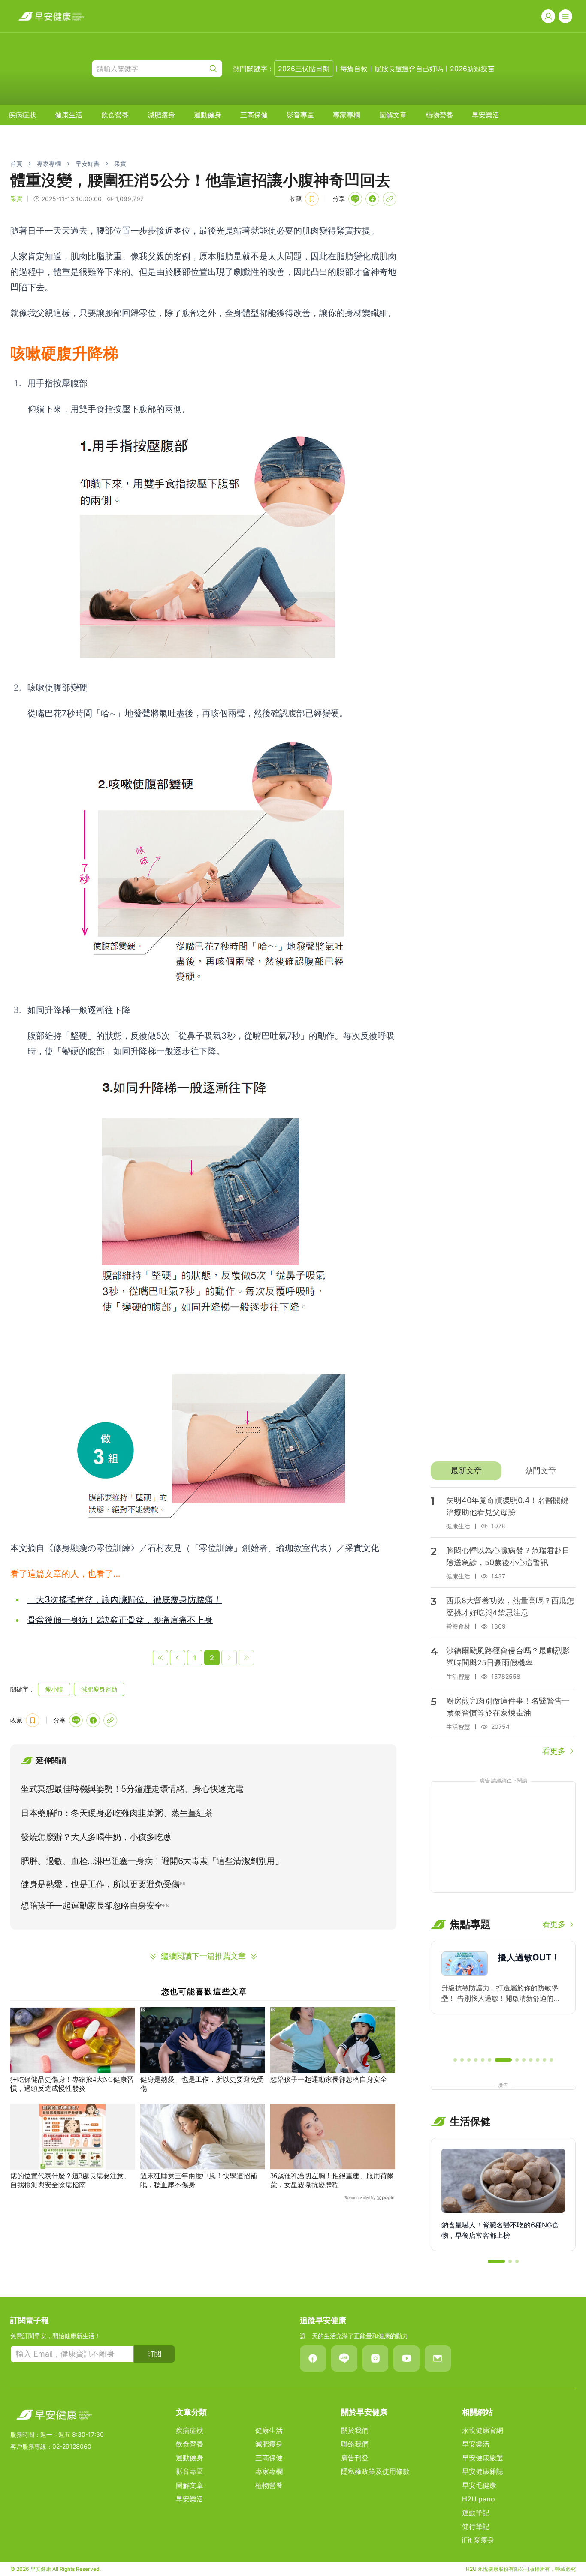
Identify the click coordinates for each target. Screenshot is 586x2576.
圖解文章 (393, 115)
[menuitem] (22, 115)
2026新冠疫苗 (472, 69)
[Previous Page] (178, 1658)
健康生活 (69, 115)
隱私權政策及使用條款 (375, 2471)
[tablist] (503, 1471)
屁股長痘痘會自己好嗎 (409, 69)
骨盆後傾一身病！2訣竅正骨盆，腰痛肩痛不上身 (120, 1620)
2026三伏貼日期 (304, 69)
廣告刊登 (355, 2458)
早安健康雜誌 (483, 2471)
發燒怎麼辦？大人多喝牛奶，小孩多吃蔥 (96, 1837)
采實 (120, 164)
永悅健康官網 (483, 2430)
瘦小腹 (54, 1689)
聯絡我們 (355, 2444)
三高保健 (254, 115)
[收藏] (312, 199)
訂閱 (154, 2354)
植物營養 (439, 115)
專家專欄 (347, 115)
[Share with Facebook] (372, 199)
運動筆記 (476, 2513)
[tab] (466, 1471)
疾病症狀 (22, 115)
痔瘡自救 (354, 69)
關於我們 (355, 2430)
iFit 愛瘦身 (478, 2540)
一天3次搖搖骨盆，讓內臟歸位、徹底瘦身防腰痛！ (125, 1599)
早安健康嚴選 (483, 2458)
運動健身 (208, 115)
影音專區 (300, 115)
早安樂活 (486, 115)
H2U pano (479, 2499)
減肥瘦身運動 (99, 1689)
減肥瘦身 (161, 115)
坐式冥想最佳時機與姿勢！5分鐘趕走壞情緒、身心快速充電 (132, 1789)
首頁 (16, 164)
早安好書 (88, 164)
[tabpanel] (503, 1622)
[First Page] (160, 1658)
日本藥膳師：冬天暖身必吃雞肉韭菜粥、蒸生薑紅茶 (117, 1813)
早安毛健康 (479, 2485)
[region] (503, 1995)
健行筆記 (476, 2526)
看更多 (554, 1751)
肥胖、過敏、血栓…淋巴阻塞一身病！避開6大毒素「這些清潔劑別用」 (152, 1861)
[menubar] (254, 115)
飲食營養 (115, 115)
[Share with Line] (355, 199)
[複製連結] (390, 199)
